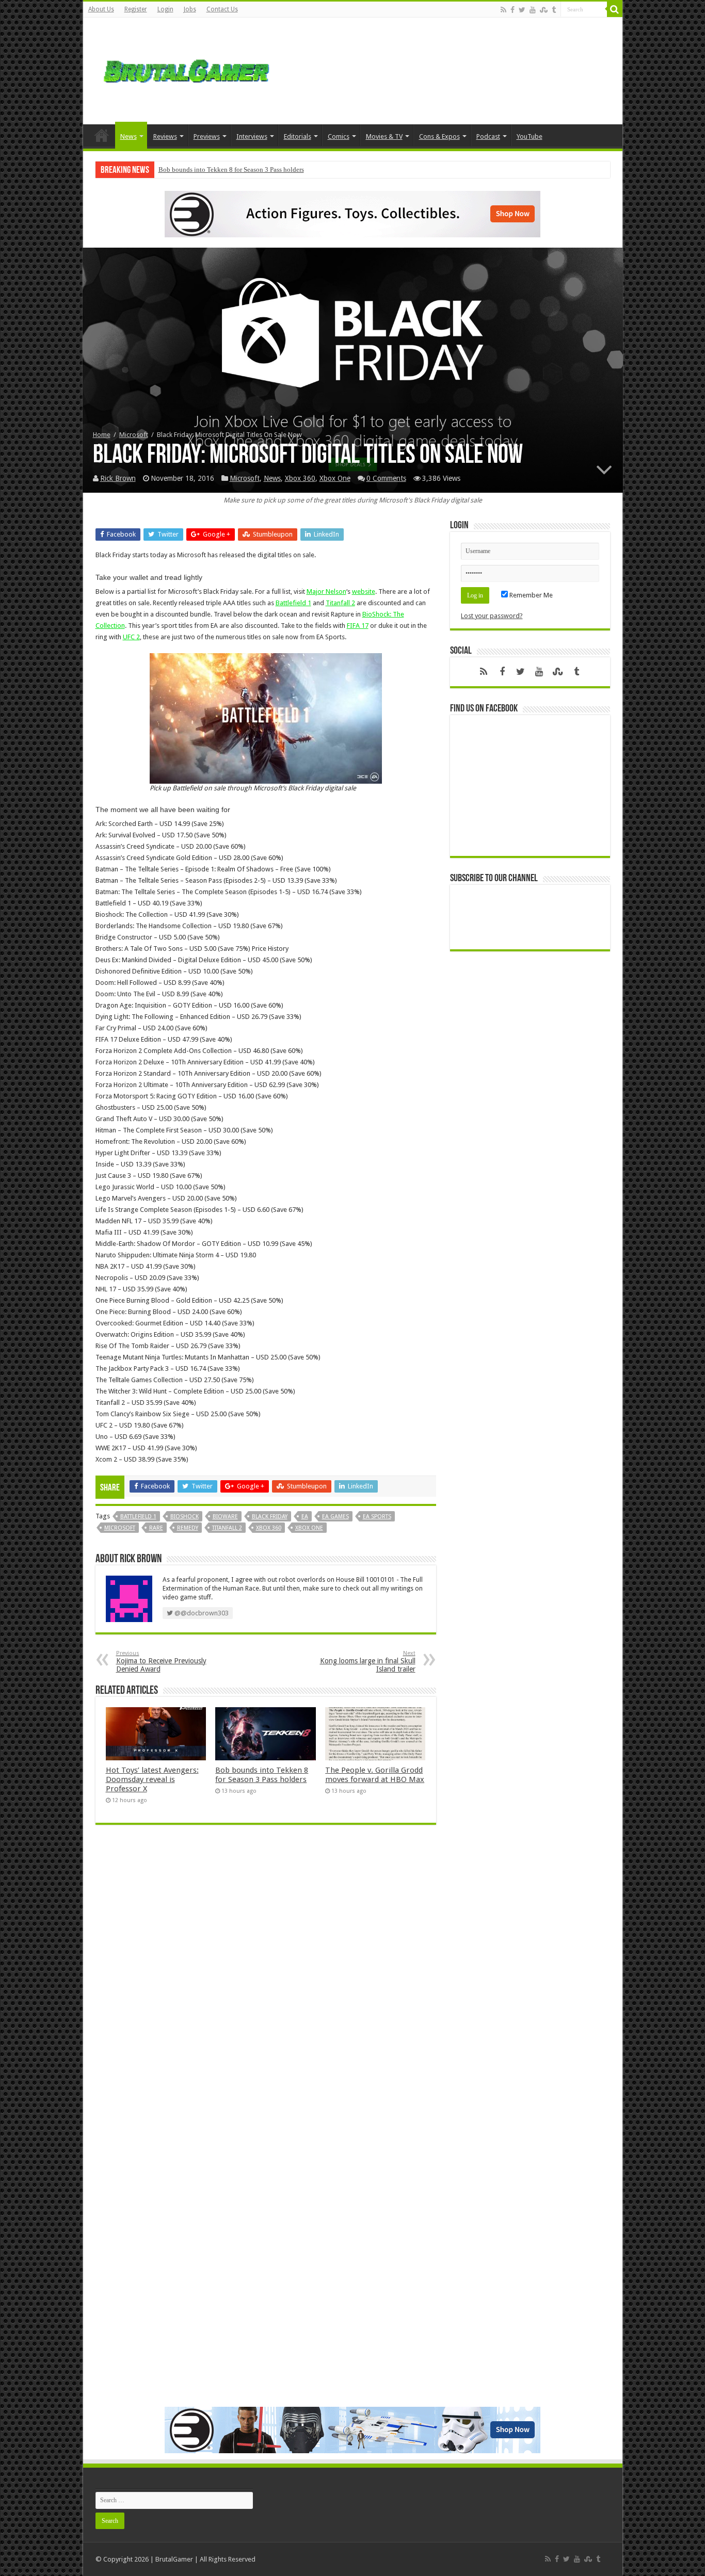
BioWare (225, 1517)
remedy (188, 1528)
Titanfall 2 (340, 603)
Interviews (252, 136)
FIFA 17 (358, 626)
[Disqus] (266, 1982)
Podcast (488, 136)
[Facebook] (512, 10)
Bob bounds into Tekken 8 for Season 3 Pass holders (231, 169)
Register (136, 9)
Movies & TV (384, 136)
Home (102, 135)
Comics (339, 136)
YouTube (530, 136)
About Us (101, 9)
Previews (207, 136)
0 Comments (386, 478)
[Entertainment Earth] (352, 213)
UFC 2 (131, 637)
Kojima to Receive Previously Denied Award (161, 1662)
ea (305, 1517)
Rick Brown (118, 478)
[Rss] (503, 10)
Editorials (298, 136)
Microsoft (134, 435)
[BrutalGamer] (186, 69)
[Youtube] (533, 10)
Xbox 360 (300, 478)
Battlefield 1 (293, 603)
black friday (270, 1517)
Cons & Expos (439, 136)
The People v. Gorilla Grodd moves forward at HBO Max (375, 1775)
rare (156, 1528)
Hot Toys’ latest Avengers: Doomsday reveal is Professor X (152, 1779)
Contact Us (222, 9)
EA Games (335, 1517)
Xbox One (335, 478)
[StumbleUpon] (544, 10)
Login (165, 9)
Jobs (190, 9)
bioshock (185, 1517)
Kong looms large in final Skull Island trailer (368, 1662)
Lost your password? (492, 616)
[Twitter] (522, 10)
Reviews (165, 136)
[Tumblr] (554, 10)
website (364, 592)
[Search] (615, 9)
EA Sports (377, 1517)
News (129, 136)
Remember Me (530, 595)
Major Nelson (326, 592)
